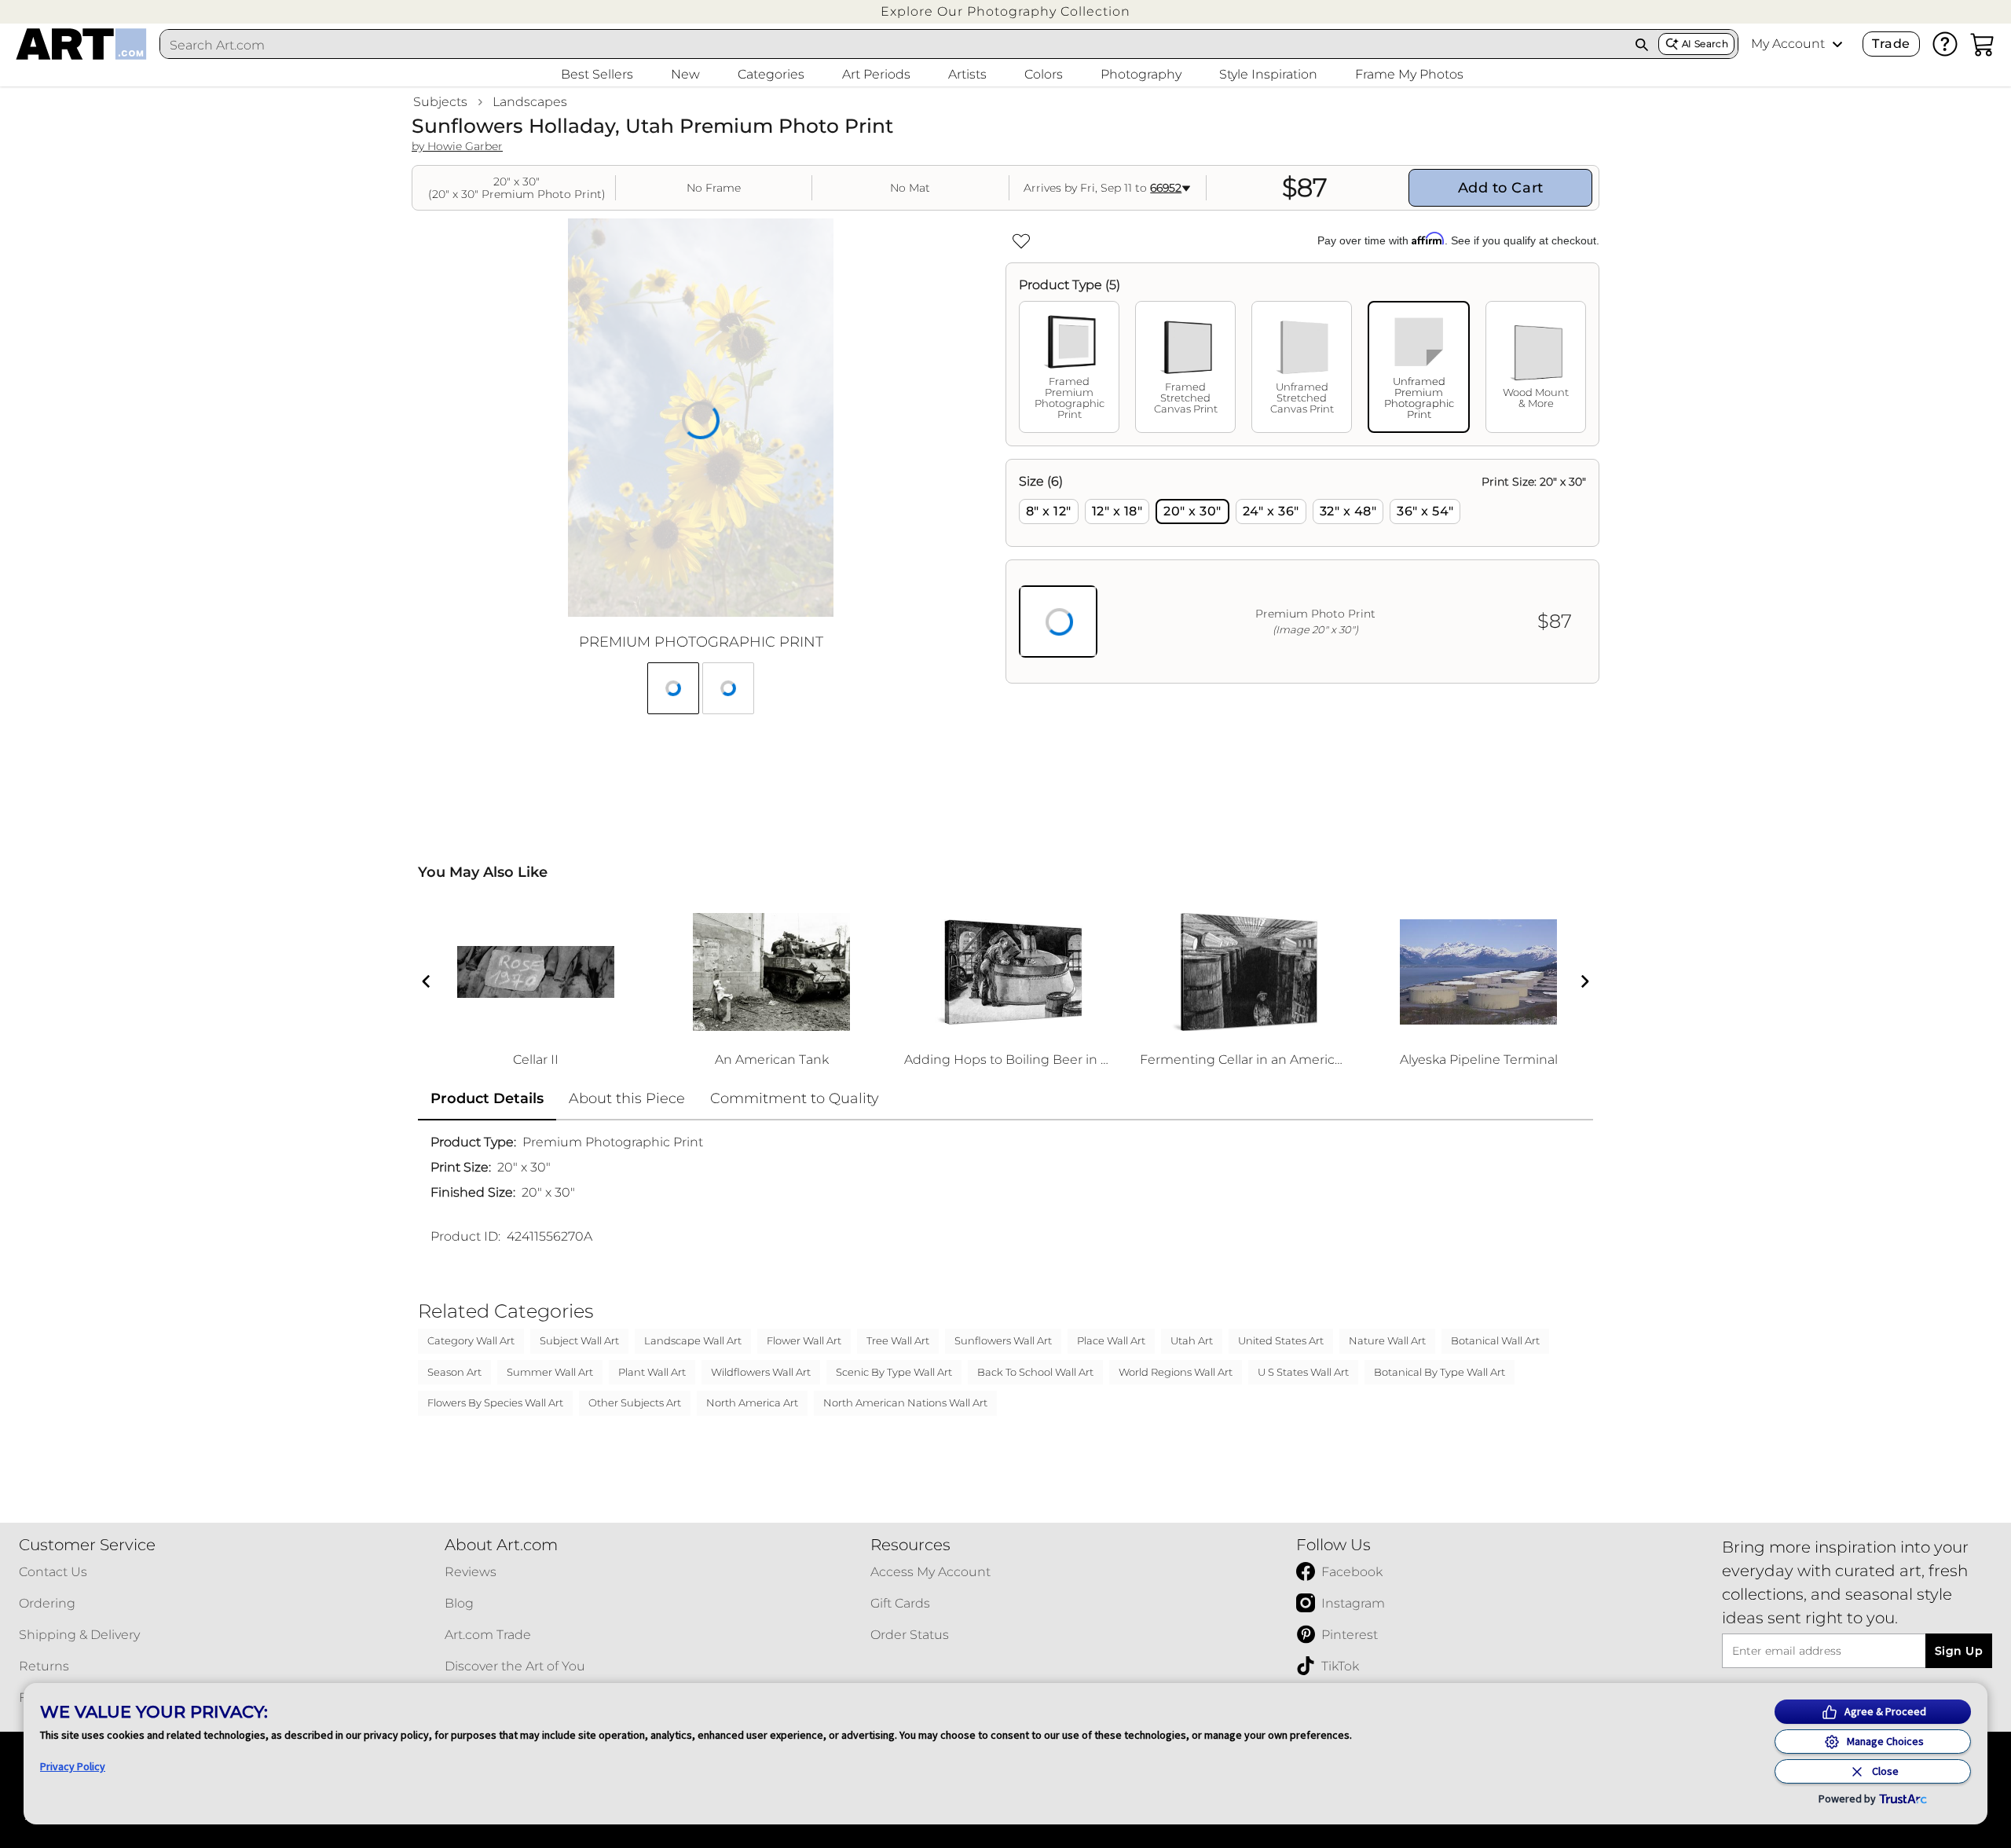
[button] (1005, 11)
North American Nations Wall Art (905, 1402)
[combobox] (893, 45)
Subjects (440, 102)
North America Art (752, 1402)
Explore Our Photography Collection (1005, 11)
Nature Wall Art (1387, 1340)
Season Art (454, 1372)
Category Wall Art (471, 1340)
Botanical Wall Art (1495, 1340)
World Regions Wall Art (1176, 1372)
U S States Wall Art (1303, 1372)
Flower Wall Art (804, 1340)
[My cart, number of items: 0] (1983, 44)
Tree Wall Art (898, 1340)
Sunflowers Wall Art (1003, 1340)
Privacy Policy (73, 1766)
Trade (1891, 44)
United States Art (1281, 1340)
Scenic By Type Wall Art (894, 1372)
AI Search (1705, 44)
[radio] (1049, 511)
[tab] (1069, 367)
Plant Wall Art (652, 1372)
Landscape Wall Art (693, 1340)
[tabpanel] (1302, 571)
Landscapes (530, 102)
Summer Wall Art (550, 1372)
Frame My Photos (1409, 74)
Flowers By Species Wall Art (495, 1402)
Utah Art (1192, 1340)
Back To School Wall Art (1035, 1372)
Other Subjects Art (635, 1402)
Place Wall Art (1111, 1340)
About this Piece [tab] (627, 1098)
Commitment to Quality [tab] (795, 1098)
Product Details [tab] (487, 1098)
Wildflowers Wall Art (761, 1372)
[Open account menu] (1837, 44)
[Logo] (81, 44)
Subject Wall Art (579, 1340)
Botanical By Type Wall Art (1440, 1372)
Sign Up (1959, 1651)
